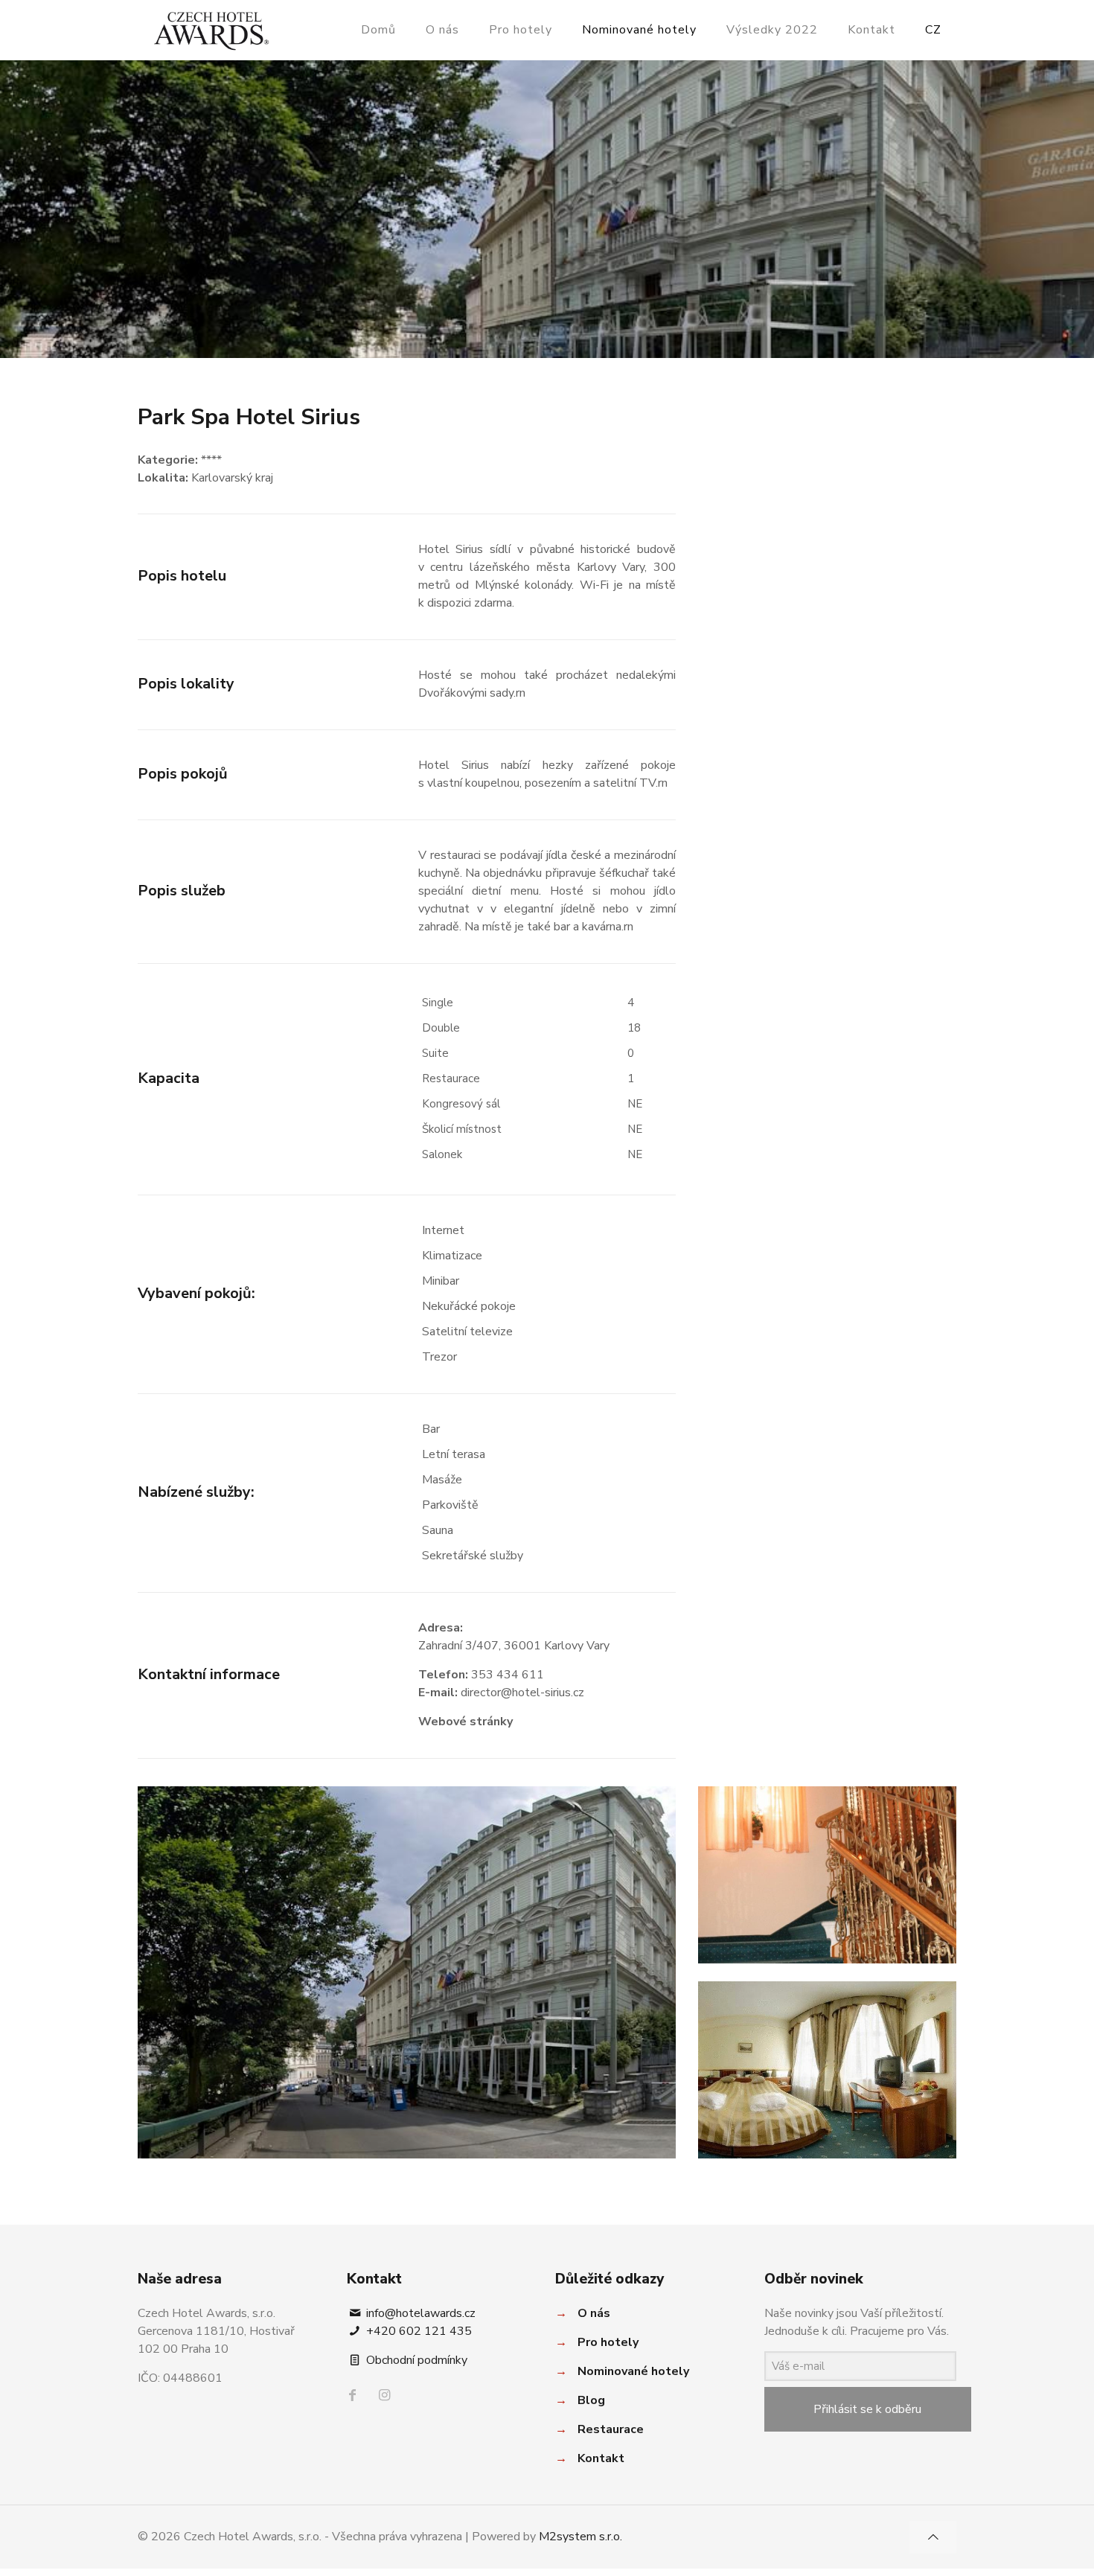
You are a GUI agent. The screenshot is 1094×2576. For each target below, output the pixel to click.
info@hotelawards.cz (419, 2313)
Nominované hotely (633, 2371)
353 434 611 (508, 1675)
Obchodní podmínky (415, 2360)
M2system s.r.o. (580, 2537)
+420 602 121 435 (418, 2331)
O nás (594, 2313)
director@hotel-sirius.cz (522, 1693)
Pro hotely (608, 2342)
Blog (591, 2400)
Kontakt (601, 2458)
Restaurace (611, 2429)
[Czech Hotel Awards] (211, 30)
